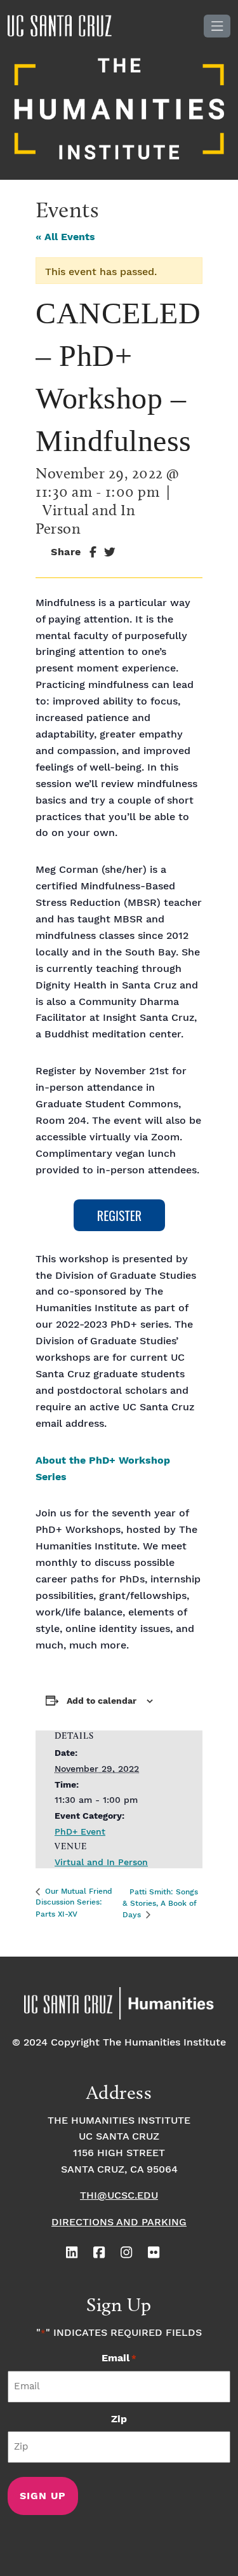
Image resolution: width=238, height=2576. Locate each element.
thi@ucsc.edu (119, 2196)
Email (119, 2358)
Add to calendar (102, 1701)
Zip (119, 2419)
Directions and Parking (119, 2222)
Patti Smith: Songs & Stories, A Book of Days (160, 1903)
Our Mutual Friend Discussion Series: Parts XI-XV (74, 1903)
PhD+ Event (80, 1832)
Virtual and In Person (101, 1863)
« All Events (65, 237)
